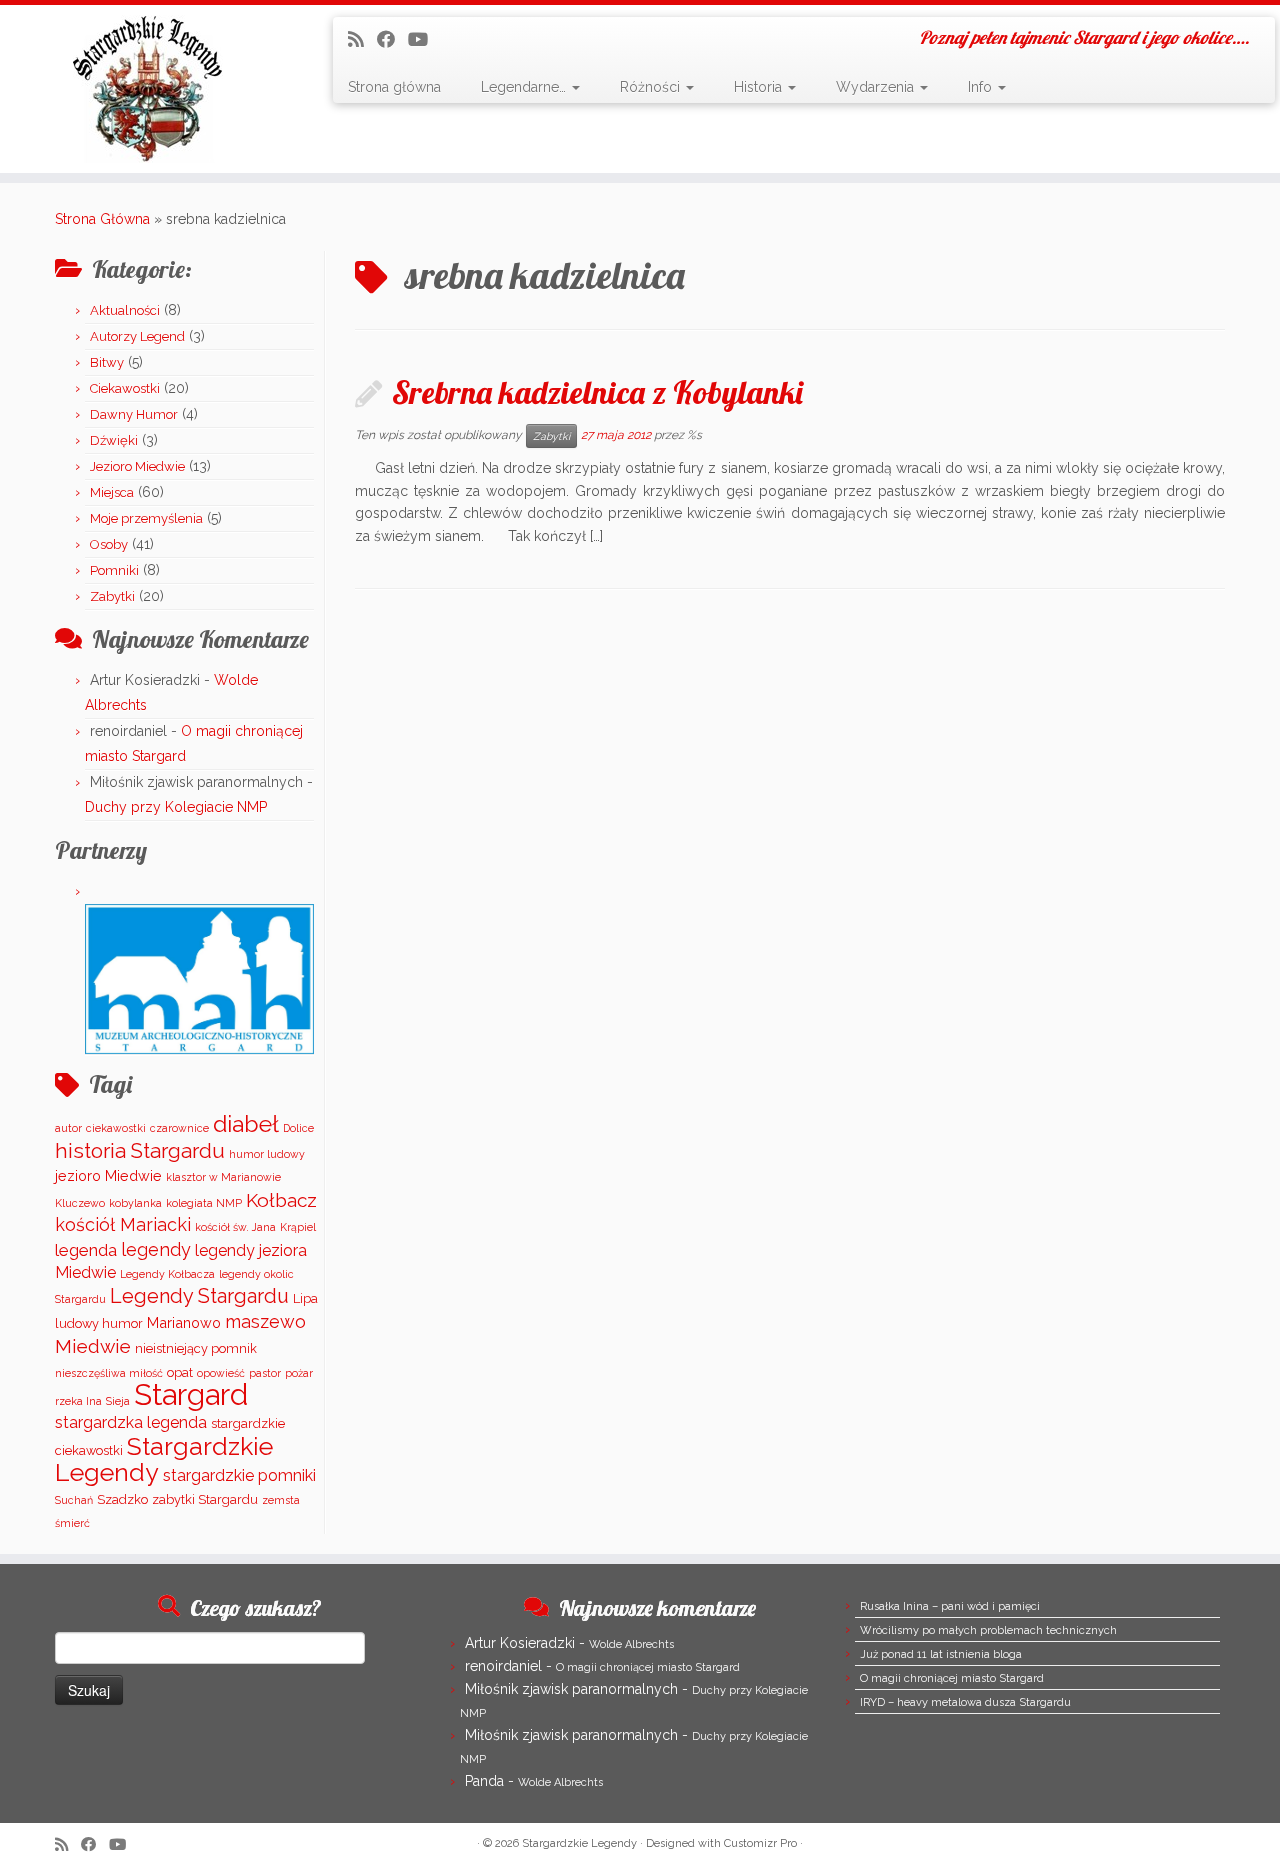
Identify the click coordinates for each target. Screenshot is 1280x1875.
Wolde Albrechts (631, 1644)
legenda (86, 1250)
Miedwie (93, 1346)
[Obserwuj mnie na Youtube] (424, 39)
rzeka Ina (78, 1401)
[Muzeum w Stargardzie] (199, 978)
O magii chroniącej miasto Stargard (648, 1667)
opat (180, 1372)
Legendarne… (525, 87)
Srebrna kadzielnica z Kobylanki (597, 392)
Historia (760, 87)
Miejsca (112, 492)
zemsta (281, 1500)
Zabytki (112, 596)
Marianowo (184, 1322)
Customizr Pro (760, 1843)
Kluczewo (80, 1203)
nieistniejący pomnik (196, 1348)
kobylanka (135, 1203)
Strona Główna (102, 219)
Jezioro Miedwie (137, 466)
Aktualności (125, 310)
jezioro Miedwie (108, 1175)
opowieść (221, 1373)
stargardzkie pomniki (239, 1475)
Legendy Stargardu (199, 1296)
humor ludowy (267, 1154)
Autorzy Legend (137, 336)
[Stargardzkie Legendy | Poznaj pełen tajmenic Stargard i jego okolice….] (147, 89)
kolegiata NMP (204, 1203)
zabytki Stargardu (205, 1499)
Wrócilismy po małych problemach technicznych (988, 1630)
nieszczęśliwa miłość (109, 1373)
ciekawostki (116, 1128)
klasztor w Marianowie (223, 1177)
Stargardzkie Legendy (164, 1459)
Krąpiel (298, 1227)
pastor (265, 1373)
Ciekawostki (125, 388)
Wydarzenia (877, 87)
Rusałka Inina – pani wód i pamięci (950, 1606)
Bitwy (107, 362)
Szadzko (122, 1499)
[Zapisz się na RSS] (362, 39)
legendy (156, 1249)
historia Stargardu (140, 1151)
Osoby (109, 544)
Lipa (305, 1298)
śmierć (72, 1523)
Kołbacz (281, 1200)
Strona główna (394, 87)
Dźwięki (114, 440)
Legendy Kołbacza (167, 1274)
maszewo (265, 1321)
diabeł (246, 1123)
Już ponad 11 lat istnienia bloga (941, 1654)
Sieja (118, 1401)
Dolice (298, 1128)
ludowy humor (99, 1323)
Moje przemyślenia (146, 518)
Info (982, 87)
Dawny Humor (134, 414)
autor (68, 1128)
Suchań (74, 1500)
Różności (652, 87)
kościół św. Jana (235, 1227)
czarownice (179, 1128)
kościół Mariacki (123, 1224)
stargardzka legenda (131, 1422)
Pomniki (114, 570)
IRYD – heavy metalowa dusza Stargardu (965, 1702)
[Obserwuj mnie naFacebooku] (392, 39)
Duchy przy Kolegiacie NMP (176, 807)
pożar (299, 1373)
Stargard (191, 1394)
